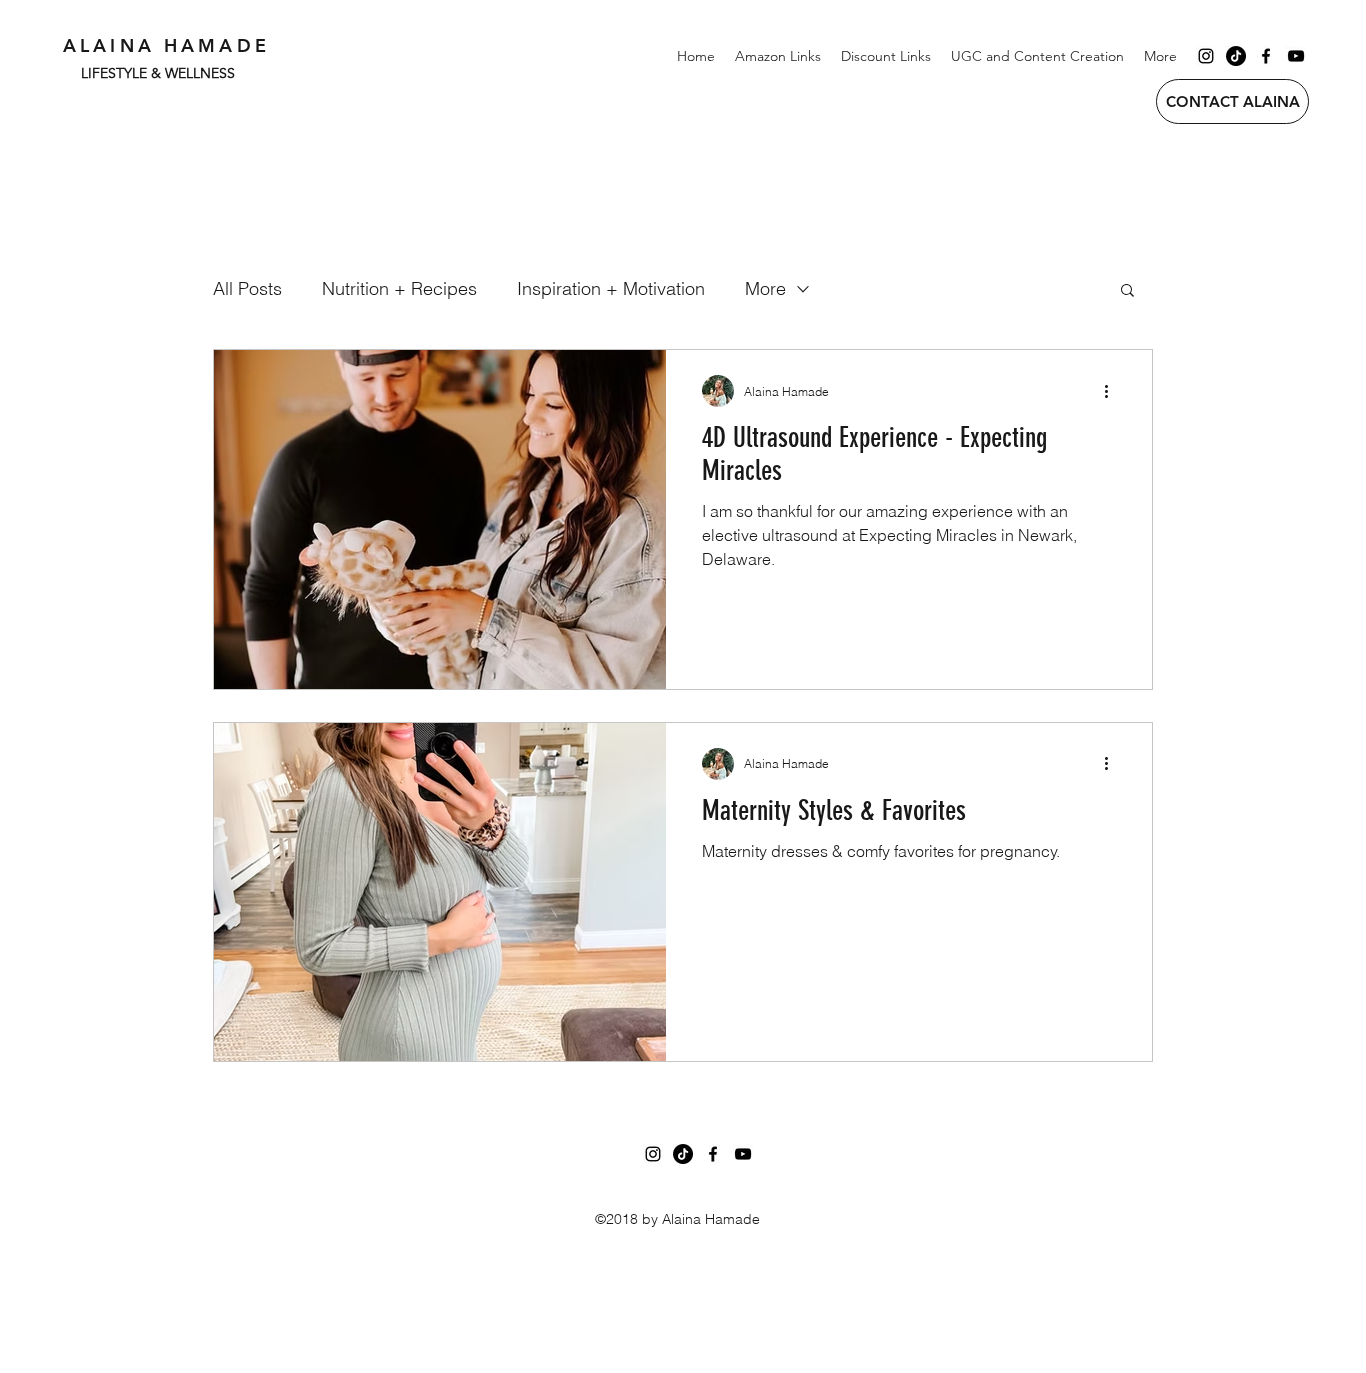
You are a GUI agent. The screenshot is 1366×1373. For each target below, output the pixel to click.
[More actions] (1113, 391)
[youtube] (1296, 56)
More (765, 288)
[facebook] (1266, 56)
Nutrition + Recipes (399, 288)
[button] (1127, 291)
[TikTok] (1236, 56)
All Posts (247, 288)
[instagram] (1206, 56)
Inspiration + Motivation (611, 288)
